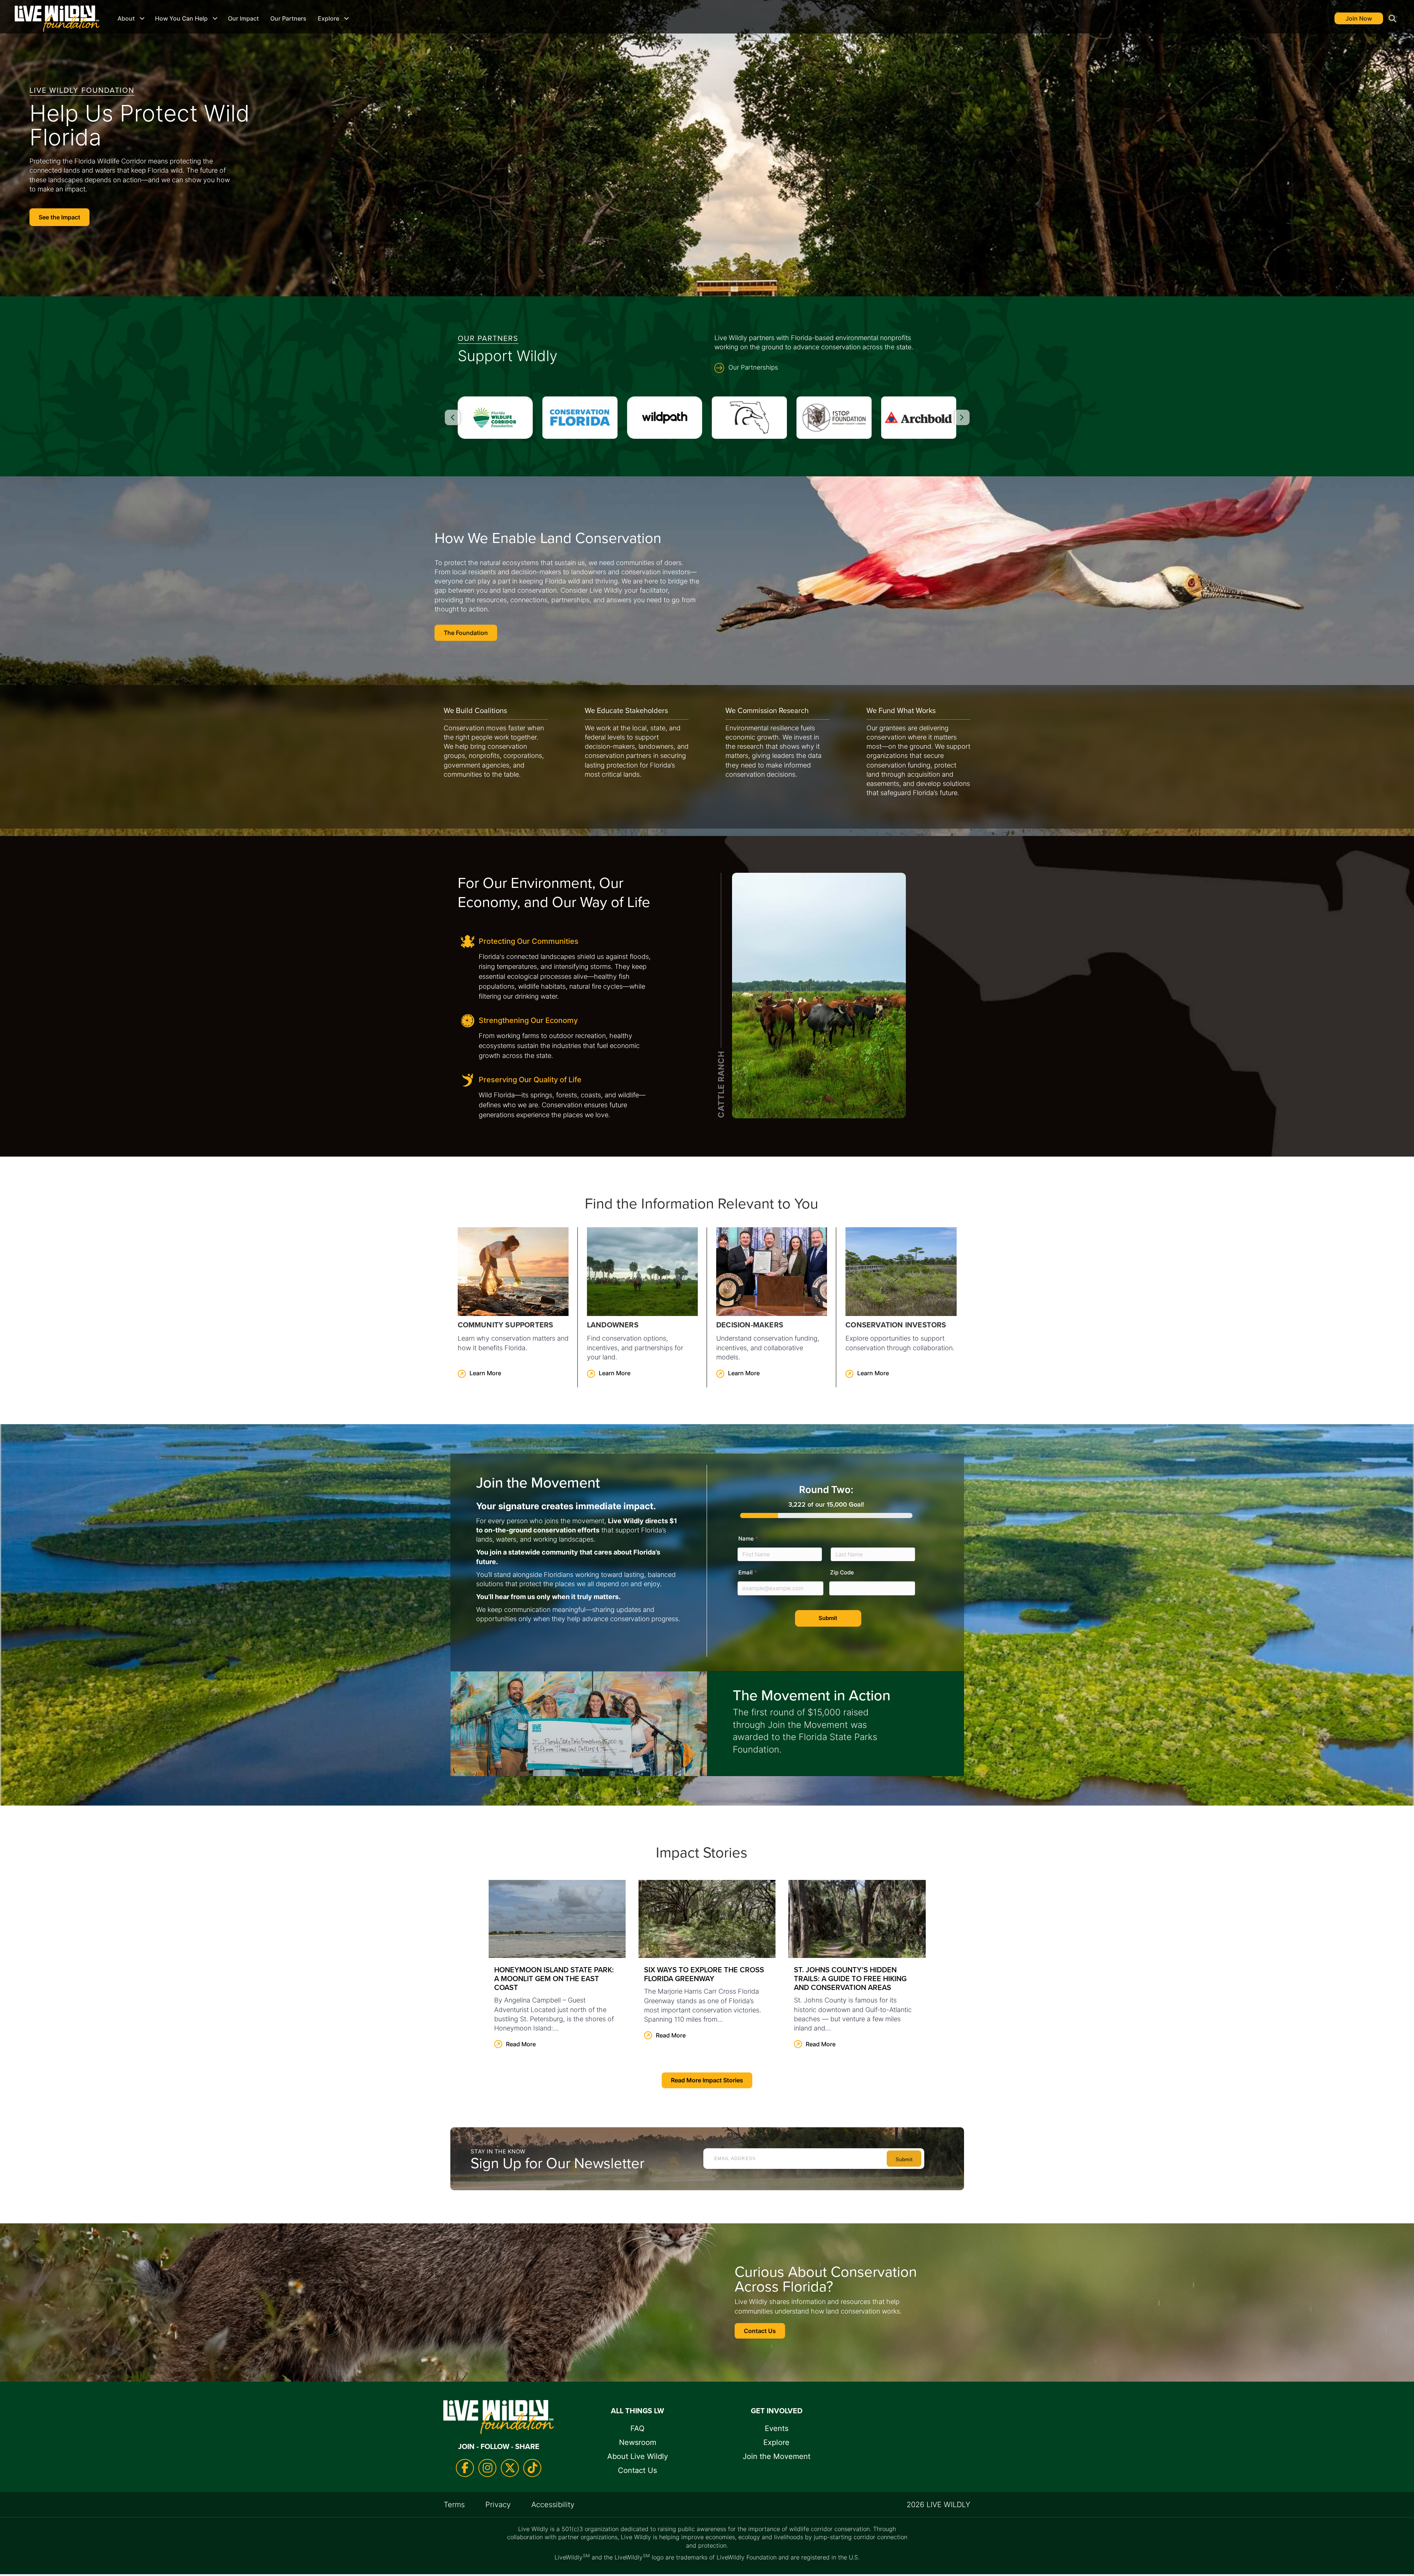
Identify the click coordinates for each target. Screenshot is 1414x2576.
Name (748, 1538)
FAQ (637, 2428)
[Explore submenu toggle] (347, 18)
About (126, 18)
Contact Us (637, 2470)
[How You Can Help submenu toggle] (215, 18)
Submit (828, 1618)
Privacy (498, 2505)
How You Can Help (181, 18)
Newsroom (638, 2442)
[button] (1391, 19)
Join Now (1359, 18)
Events (777, 2428)
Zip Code (842, 1572)
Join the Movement (777, 2456)
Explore (328, 18)
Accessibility (553, 2505)
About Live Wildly (638, 2456)
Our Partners (288, 18)
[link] (513, 1307)
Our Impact (243, 18)
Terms (454, 2505)
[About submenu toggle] (142, 18)
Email (748, 1572)
